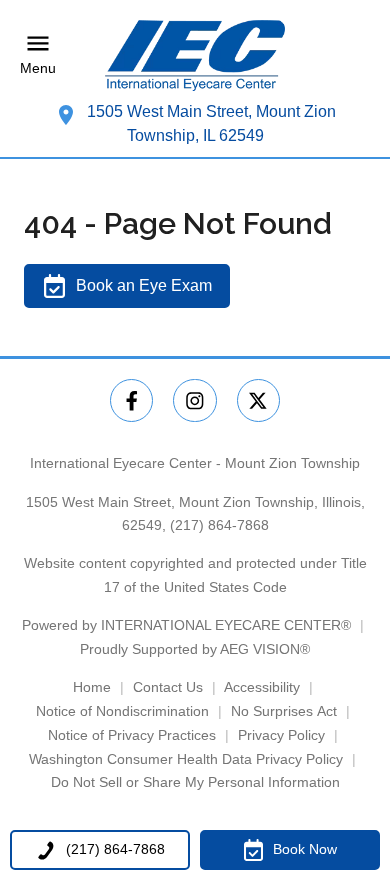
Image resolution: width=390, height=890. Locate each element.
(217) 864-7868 (219, 525)
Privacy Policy (281, 735)
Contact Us (168, 687)
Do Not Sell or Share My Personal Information (195, 782)
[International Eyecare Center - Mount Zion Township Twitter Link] (258, 400)
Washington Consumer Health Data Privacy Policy (186, 759)
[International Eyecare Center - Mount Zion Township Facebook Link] (131, 400)
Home (92, 687)
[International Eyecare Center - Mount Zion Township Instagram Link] (194, 400)
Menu (38, 69)
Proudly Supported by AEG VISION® (195, 649)
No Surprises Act (284, 711)
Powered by (186, 625)
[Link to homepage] (195, 55)
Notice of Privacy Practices (132, 735)
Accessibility (262, 687)
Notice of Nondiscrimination (122, 711)
